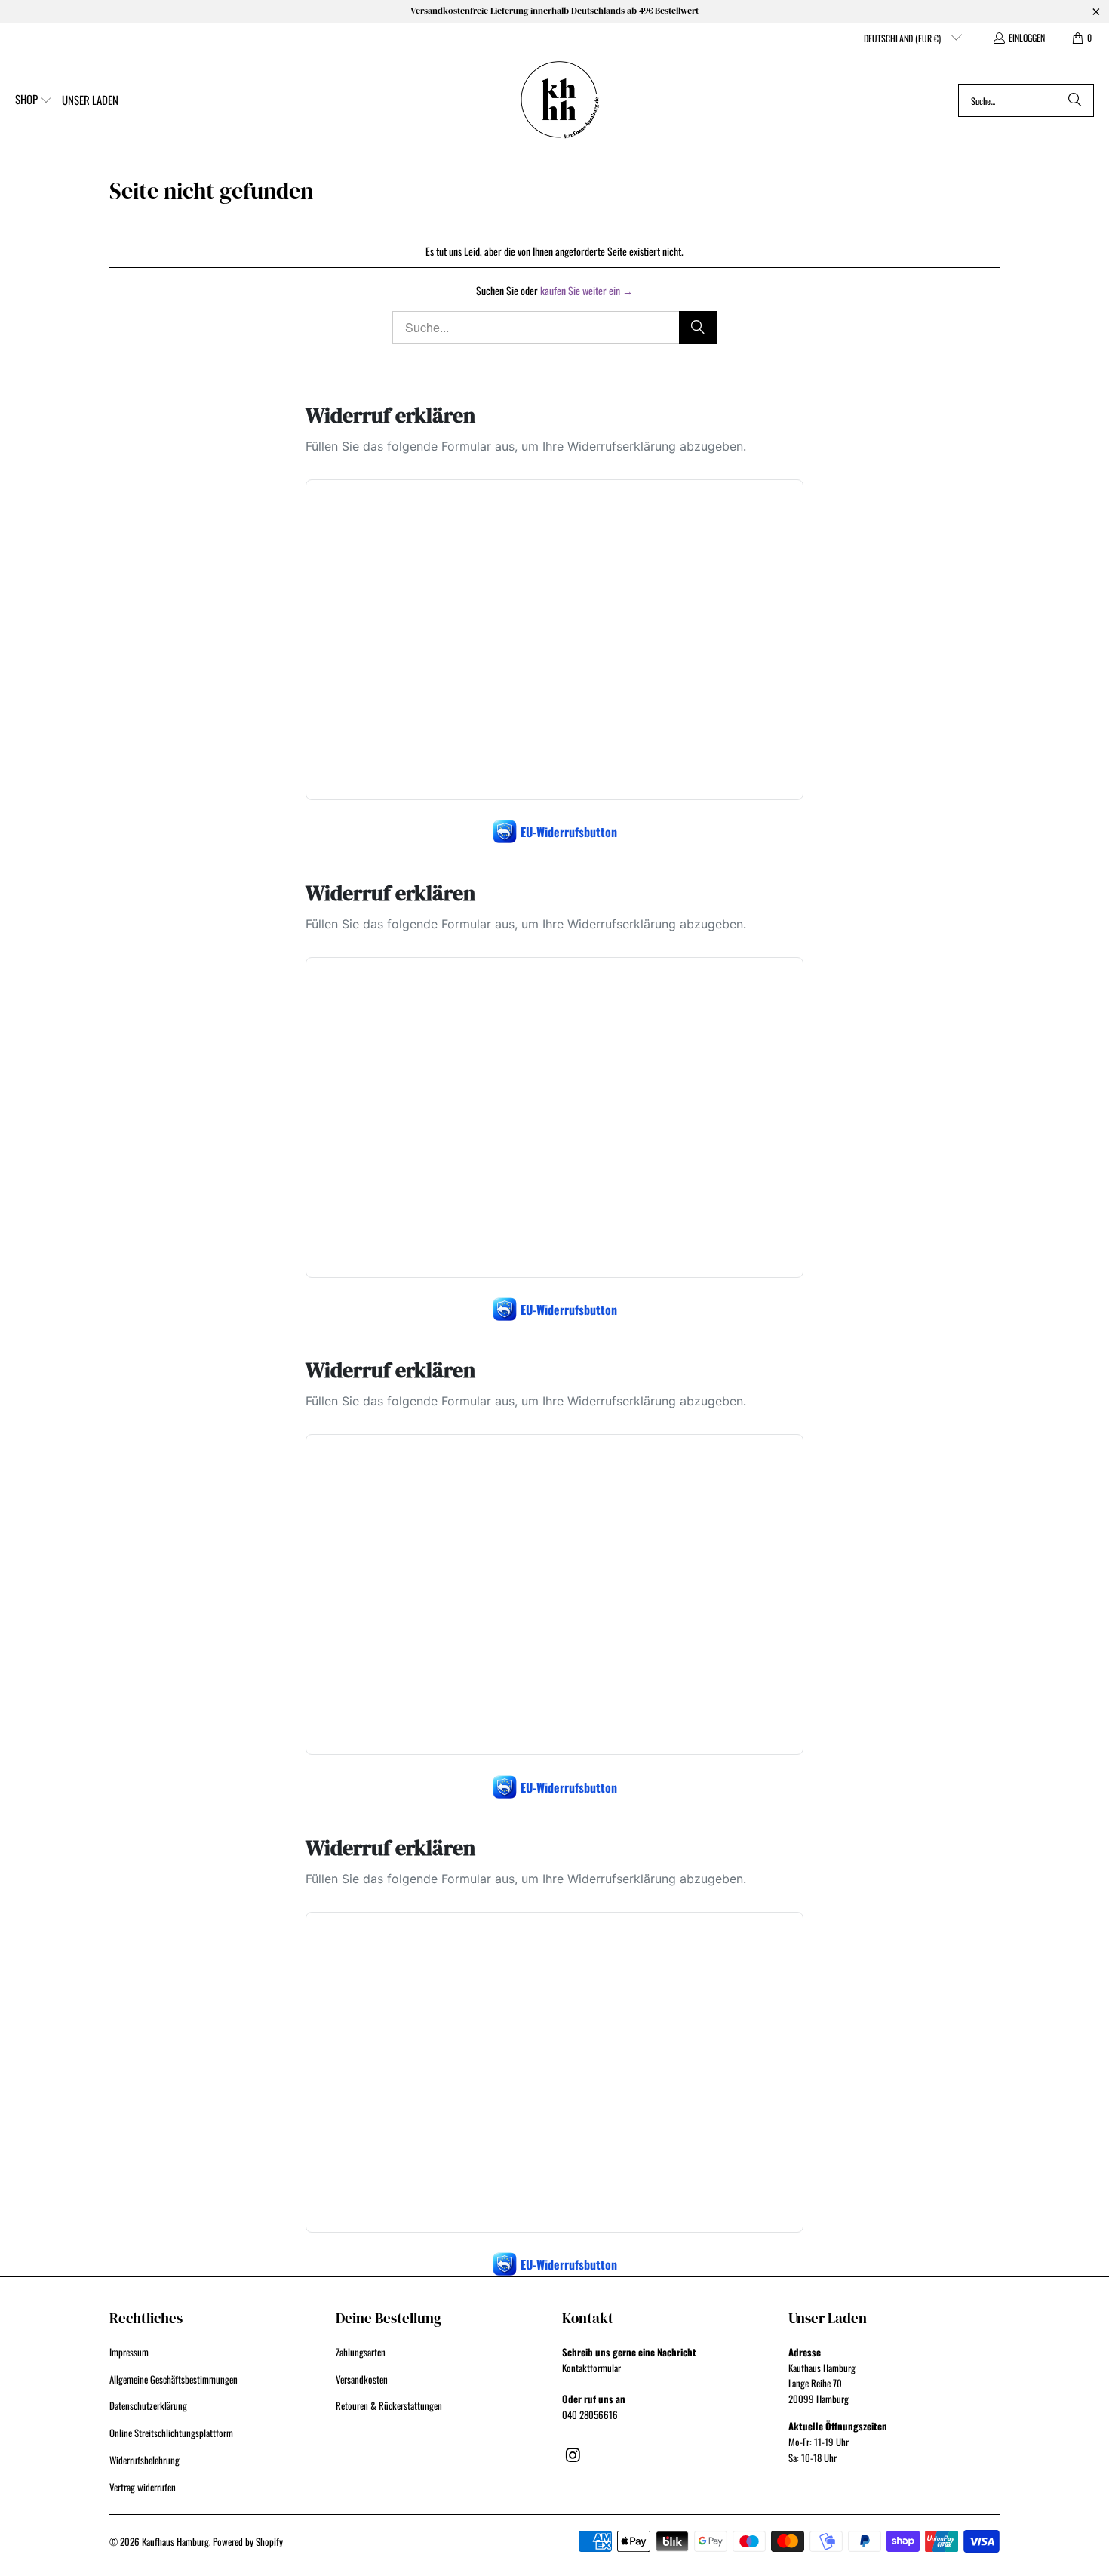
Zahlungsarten (361, 2352)
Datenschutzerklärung (148, 2405)
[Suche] (1075, 100)
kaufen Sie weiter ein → (587, 290)
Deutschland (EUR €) (903, 38)
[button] (34, 100)
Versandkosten (362, 2379)
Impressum (129, 2352)
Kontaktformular (591, 2368)
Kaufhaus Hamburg (175, 2541)
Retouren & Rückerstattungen (389, 2405)
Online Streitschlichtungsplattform (171, 2433)
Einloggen (1027, 37)
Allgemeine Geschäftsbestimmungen (174, 2379)
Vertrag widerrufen (143, 2487)
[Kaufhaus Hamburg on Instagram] (573, 2454)
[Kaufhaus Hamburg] (560, 100)
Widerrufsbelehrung (144, 2460)
